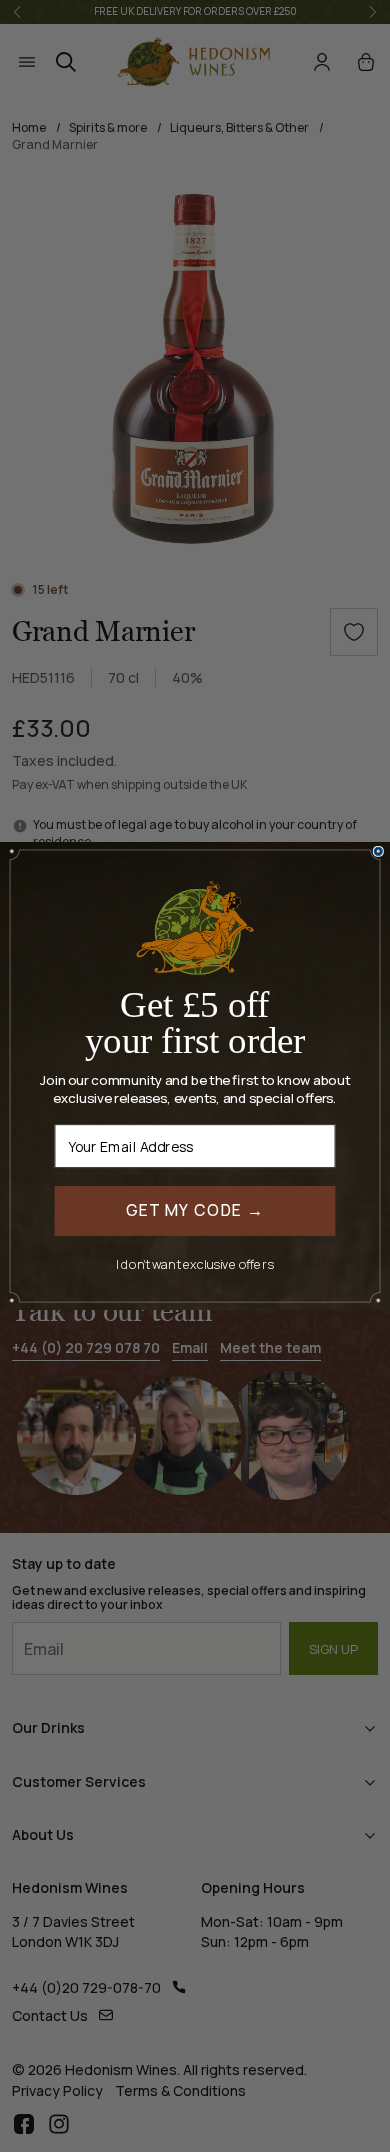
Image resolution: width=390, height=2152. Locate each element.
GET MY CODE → (195, 1210)
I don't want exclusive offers (195, 1263)
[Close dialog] (378, 851)
